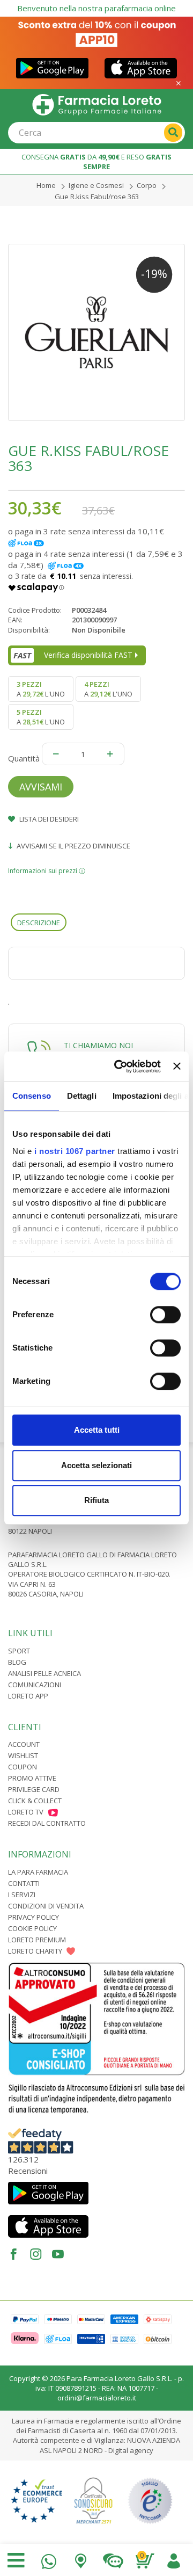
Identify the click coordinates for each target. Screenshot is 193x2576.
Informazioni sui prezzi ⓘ (47, 871)
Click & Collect (35, 1801)
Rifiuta (96, 1500)
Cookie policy (32, 1928)
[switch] (165, 1315)
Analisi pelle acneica (44, 1673)
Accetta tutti (97, 1430)
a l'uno (41, 689)
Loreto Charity (35, 1951)
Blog (17, 1662)
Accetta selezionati (96, 1465)
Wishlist (23, 1755)
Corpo (147, 185)
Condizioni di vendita (46, 1906)
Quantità (24, 758)
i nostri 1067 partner (75, 1151)
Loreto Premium (37, 1940)
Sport (19, 1651)
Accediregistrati (174, 2559)
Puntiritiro (81, 2559)
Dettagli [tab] (82, 1096)
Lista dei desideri (48, 819)
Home (46, 185)
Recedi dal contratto (47, 1823)
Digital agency (131, 2450)
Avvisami (41, 787)
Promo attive (32, 1778)
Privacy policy (34, 1917)
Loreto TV (26, 1812)
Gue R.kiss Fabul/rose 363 (97, 197)
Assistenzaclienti (113, 2559)
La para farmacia (38, 1872)
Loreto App (28, 1696)
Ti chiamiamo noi (98, 1045)
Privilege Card (34, 1789)
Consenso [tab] (32, 1096)
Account (24, 1744)
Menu (16, 2560)
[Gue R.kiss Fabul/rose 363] (96, 332)
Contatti (24, 1883)
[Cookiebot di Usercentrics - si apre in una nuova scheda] (119, 1066)
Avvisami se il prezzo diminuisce (73, 846)
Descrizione (39, 923)
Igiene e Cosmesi (96, 185)
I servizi (22, 1895)
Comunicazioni (35, 1685)
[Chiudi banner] (177, 1066)
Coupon (23, 1767)
